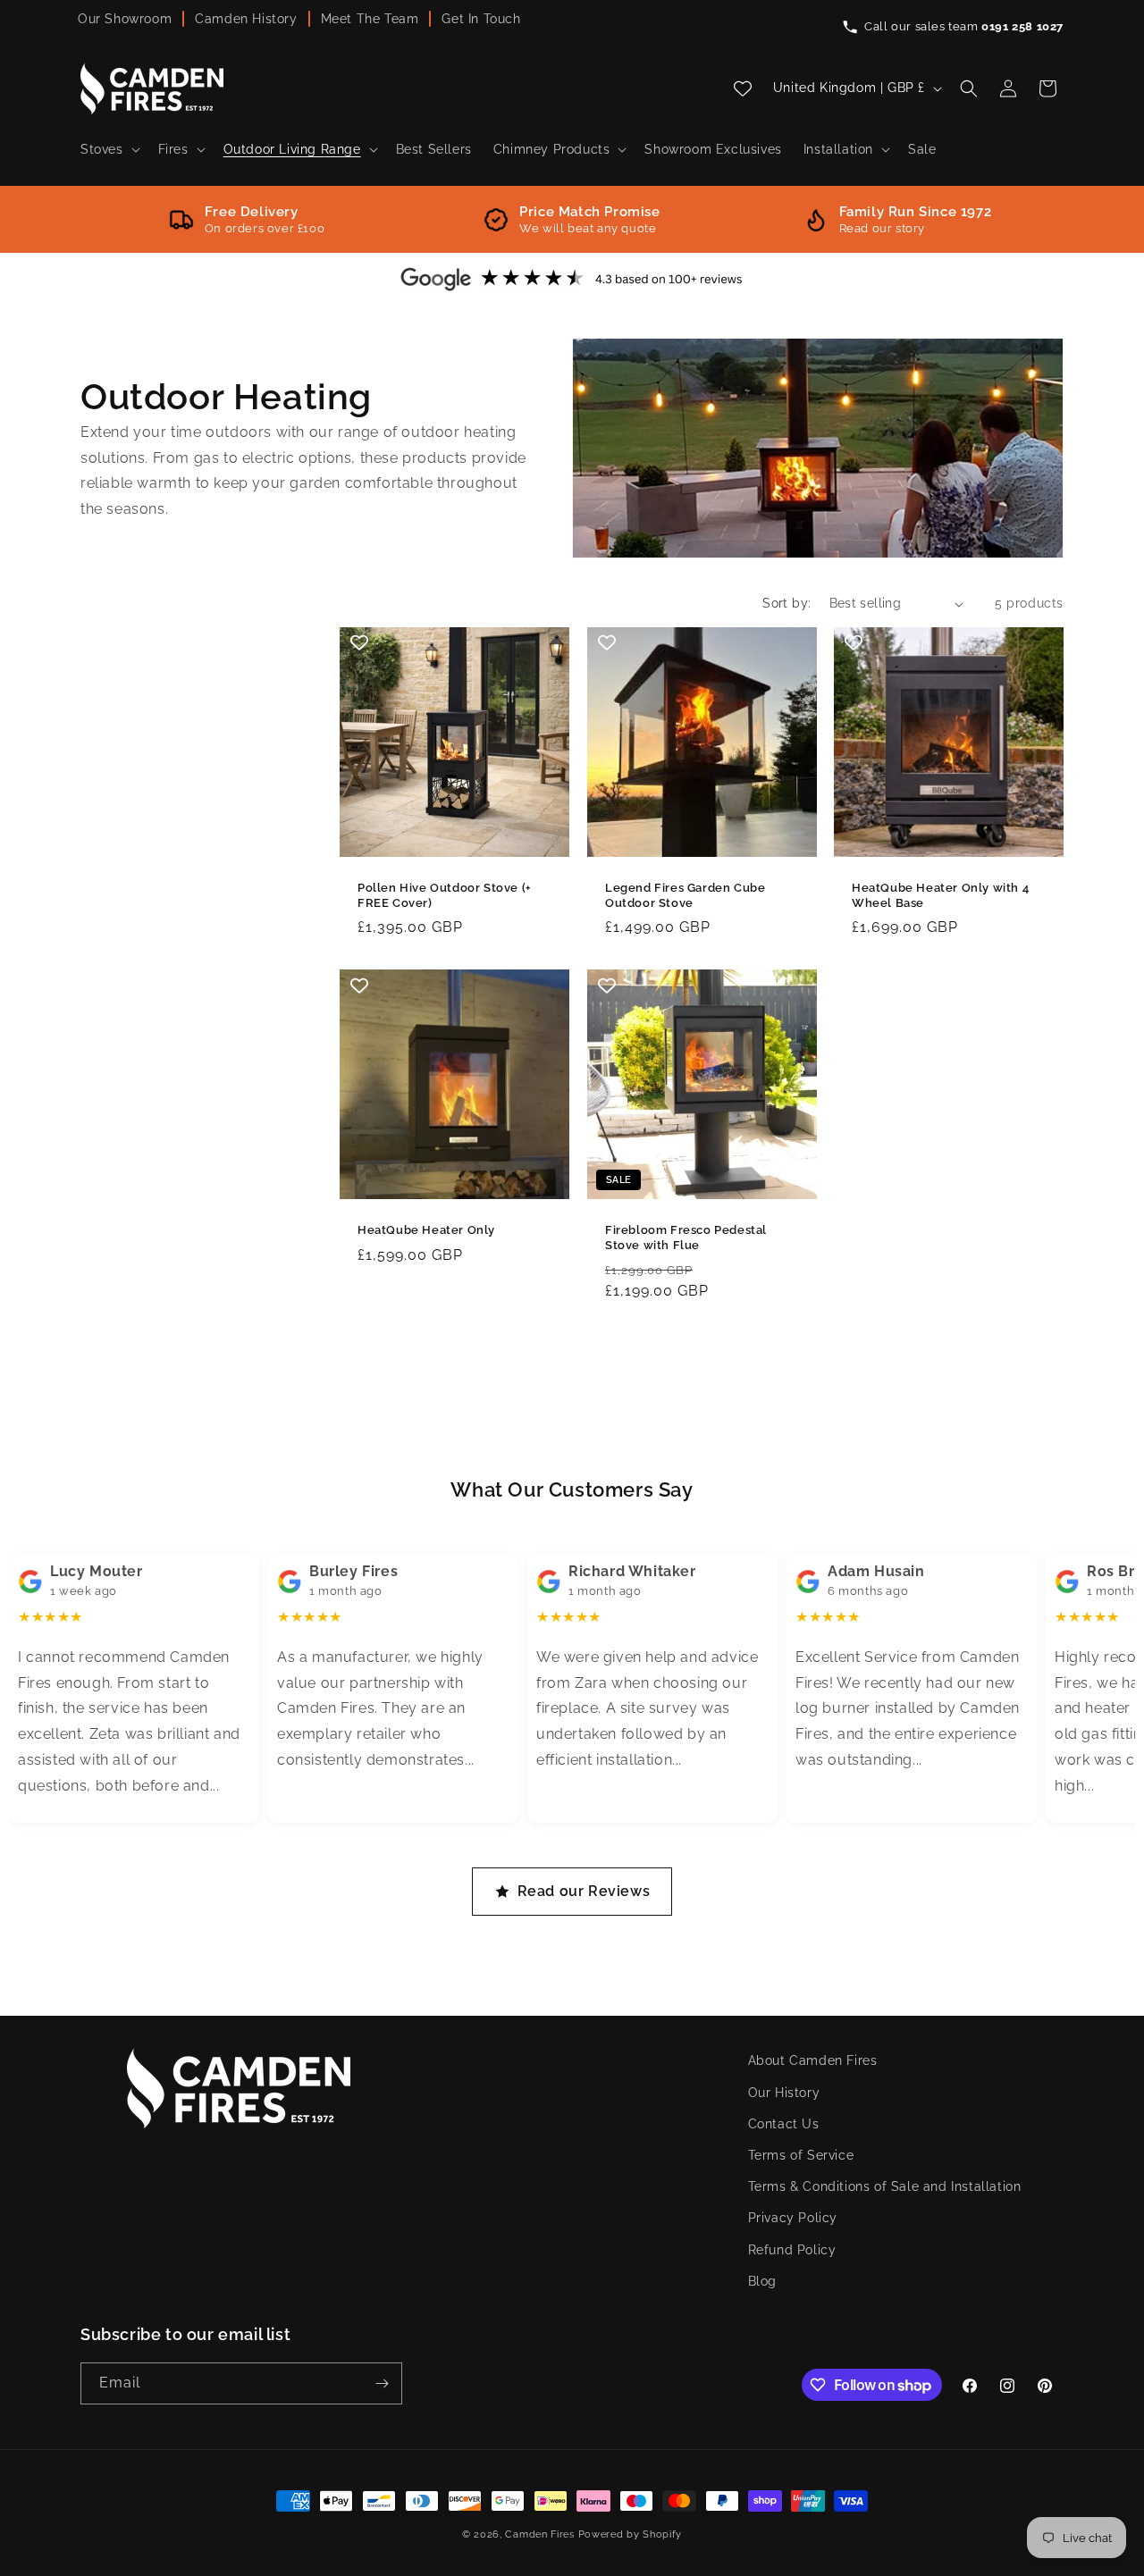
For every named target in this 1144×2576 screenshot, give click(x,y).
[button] (109, 149)
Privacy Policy (793, 2218)
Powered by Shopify (631, 2534)
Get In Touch (481, 19)
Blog (762, 2281)
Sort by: (786, 603)
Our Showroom (125, 19)
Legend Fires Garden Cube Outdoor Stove (685, 895)
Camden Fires (539, 2534)
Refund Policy (792, 2250)
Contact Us (784, 2124)
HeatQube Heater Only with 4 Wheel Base (940, 895)
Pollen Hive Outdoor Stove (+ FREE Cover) (444, 895)
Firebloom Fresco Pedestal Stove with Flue (686, 1238)
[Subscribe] (382, 2383)
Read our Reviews (584, 1891)
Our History (784, 2093)
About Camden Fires (813, 2060)
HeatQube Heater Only (426, 1230)
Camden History (246, 19)
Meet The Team (370, 19)
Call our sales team (964, 26)
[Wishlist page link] (743, 88)
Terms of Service (801, 2155)
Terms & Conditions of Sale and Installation (885, 2186)
